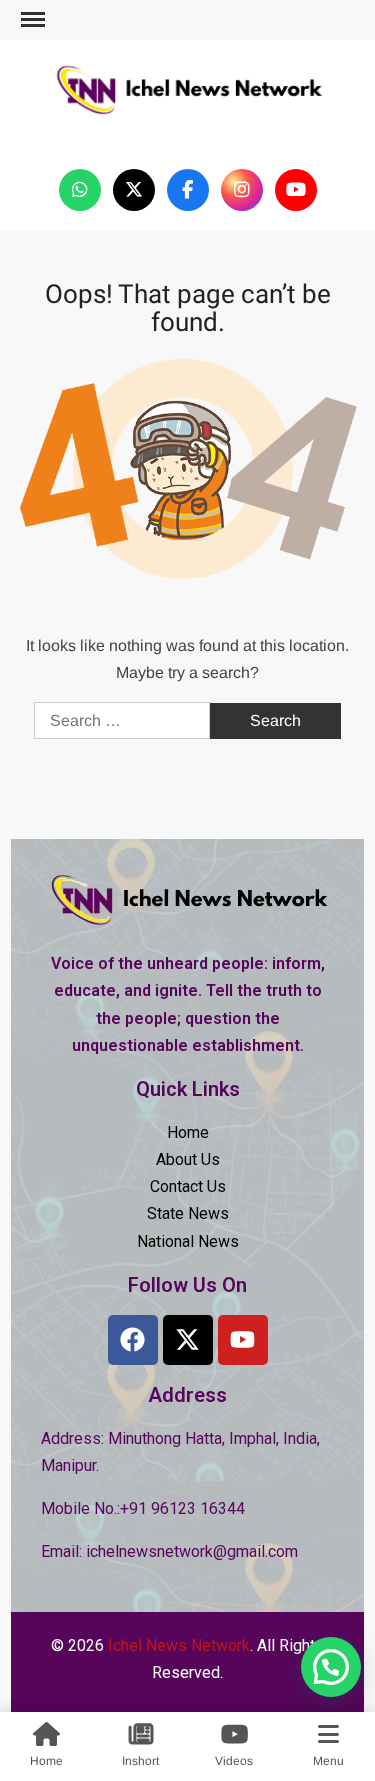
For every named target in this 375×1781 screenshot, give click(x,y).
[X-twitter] (188, 1340)
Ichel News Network (187, 133)
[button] (331, 1667)
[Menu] (31, 20)
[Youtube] (243, 1340)
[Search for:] (124, 720)
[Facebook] (133, 1340)
